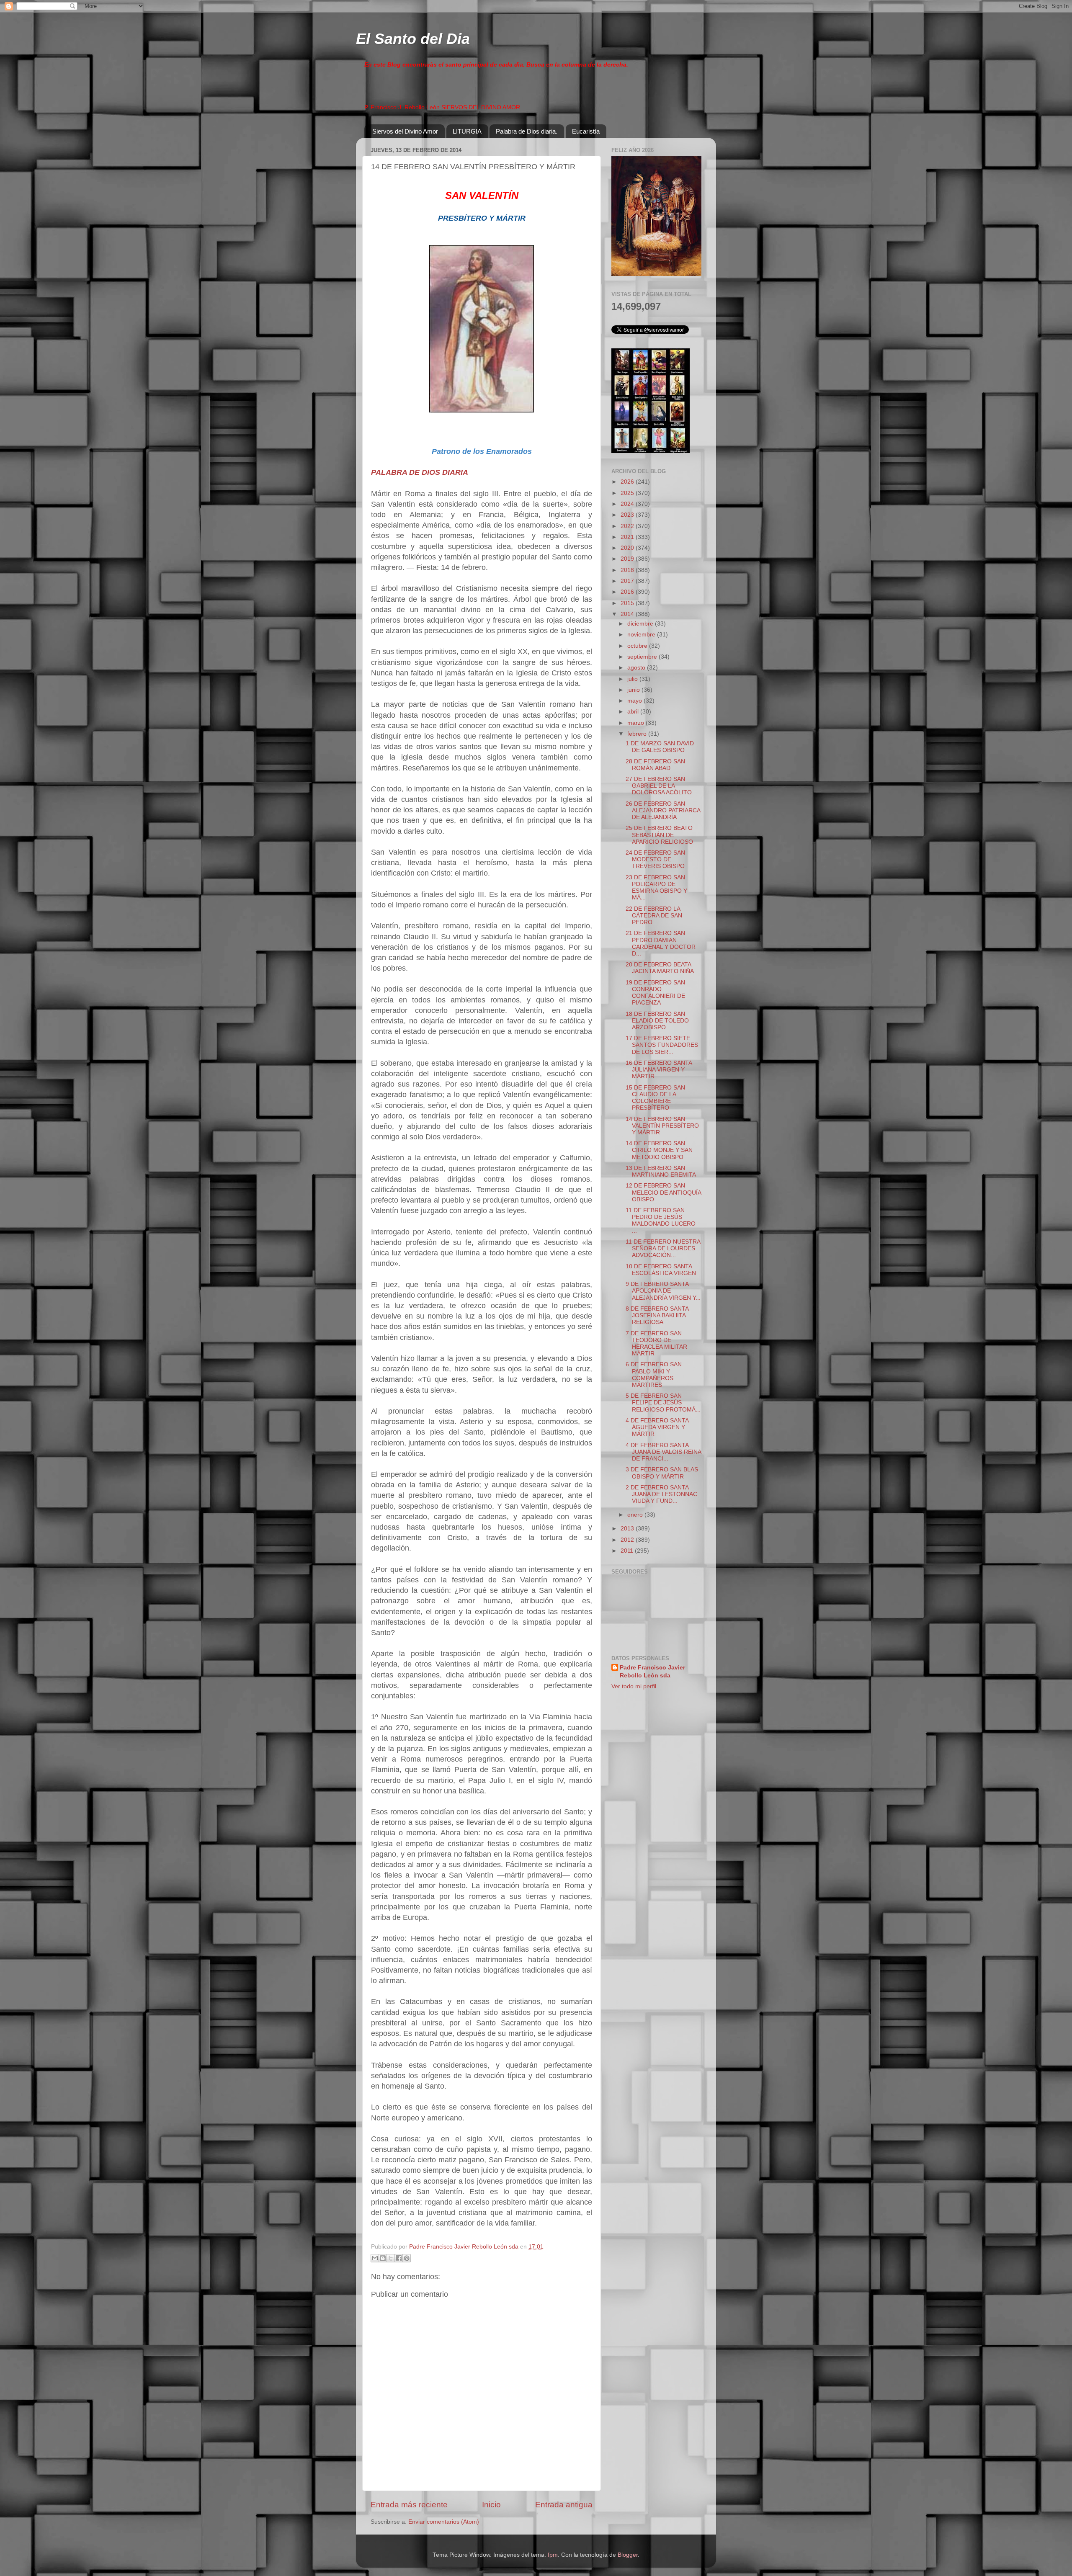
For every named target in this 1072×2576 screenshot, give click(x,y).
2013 (628, 1529)
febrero (638, 734)
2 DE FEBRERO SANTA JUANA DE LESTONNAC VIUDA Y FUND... (661, 1494)
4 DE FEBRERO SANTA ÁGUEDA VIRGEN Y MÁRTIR (657, 1427)
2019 (628, 559)
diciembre (641, 624)
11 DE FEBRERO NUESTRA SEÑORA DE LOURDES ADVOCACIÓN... (663, 1248)
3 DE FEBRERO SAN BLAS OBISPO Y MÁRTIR (662, 1473)
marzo (636, 723)
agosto (637, 668)
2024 (628, 504)
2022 (628, 526)
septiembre (643, 657)
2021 (628, 537)
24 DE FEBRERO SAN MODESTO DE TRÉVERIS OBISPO (655, 859)
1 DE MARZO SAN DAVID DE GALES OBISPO (660, 747)
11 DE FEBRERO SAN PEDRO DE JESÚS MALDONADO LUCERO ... (661, 1221)
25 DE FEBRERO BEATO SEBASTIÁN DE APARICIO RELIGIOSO (659, 835)
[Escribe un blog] (383, 2258)
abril (634, 712)
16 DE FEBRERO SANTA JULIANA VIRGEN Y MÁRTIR (659, 1070)
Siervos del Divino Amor (405, 131)
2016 (628, 592)
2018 (628, 570)
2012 (628, 1540)
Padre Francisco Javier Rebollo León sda (652, 1672)
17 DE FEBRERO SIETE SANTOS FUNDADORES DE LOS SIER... (662, 1045)
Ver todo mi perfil (634, 1686)
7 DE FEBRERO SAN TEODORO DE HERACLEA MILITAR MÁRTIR (656, 1344)
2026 (628, 482)
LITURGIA (467, 131)
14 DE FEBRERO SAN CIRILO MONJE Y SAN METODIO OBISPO (659, 1150)
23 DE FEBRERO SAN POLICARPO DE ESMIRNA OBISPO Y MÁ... (656, 888)
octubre (638, 646)
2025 (628, 493)
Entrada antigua (564, 2505)
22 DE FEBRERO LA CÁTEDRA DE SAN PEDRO (654, 916)
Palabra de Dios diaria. (527, 131)
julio (633, 679)
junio (634, 690)
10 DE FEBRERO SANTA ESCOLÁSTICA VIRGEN (661, 1270)
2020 (628, 548)
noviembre (642, 635)
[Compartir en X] (391, 2258)
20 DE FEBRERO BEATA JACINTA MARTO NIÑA (660, 968)
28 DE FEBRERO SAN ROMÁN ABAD (655, 765)
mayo (635, 701)
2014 (628, 614)
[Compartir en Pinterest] (407, 2258)
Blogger (628, 2555)
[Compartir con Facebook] (399, 2258)
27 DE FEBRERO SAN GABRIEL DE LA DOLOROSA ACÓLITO (659, 786)
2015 (628, 603)
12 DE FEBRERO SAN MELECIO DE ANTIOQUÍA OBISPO (663, 1192)
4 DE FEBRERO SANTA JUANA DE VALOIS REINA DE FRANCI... (663, 1452)
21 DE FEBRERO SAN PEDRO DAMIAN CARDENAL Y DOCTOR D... (661, 943)
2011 (628, 1551)
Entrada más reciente (409, 2505)
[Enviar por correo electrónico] (375, 2258)
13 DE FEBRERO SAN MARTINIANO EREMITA (661, 1171)
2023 (628, 515)
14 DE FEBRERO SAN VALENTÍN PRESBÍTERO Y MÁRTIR (662, 1126)
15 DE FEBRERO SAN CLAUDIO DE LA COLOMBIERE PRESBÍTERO (655, 1098)
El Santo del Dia (413, 39)
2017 (628, 581)
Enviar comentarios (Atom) (444, 2522)
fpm (553, 2555)
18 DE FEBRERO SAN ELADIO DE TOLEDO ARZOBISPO (657, 1021)
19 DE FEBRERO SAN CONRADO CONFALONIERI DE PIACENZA (655, 993)
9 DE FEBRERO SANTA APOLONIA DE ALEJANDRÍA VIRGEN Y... (663, 1291)
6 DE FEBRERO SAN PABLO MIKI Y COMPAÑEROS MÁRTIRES (654, 1375)
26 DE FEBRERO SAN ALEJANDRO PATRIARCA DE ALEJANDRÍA (663, 810)
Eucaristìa (586, 131)
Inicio (491, 2505)
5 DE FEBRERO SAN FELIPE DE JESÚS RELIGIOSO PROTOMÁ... (663, 1403)
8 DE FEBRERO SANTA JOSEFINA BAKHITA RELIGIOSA (657, 1315)
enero (636, 1515)
